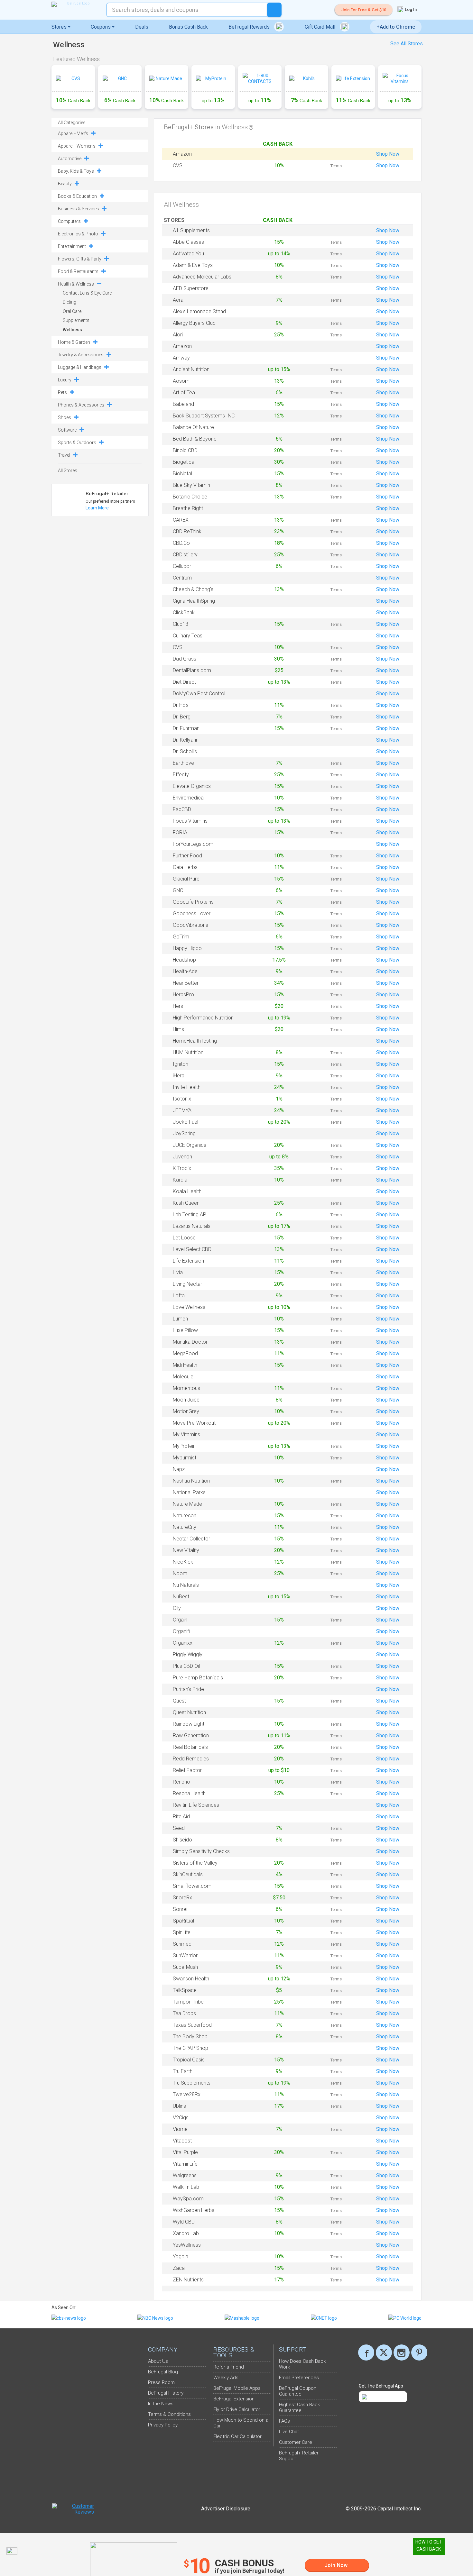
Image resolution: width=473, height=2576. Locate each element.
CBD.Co (181, 543)
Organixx (183, 1643)
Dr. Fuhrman (186, 728)
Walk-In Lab (186, 2187)
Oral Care (72, 311)
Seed (179, 1828)
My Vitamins (186, 1434)
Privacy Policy (163, 2425)
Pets (62, 392)
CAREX (181, 520)
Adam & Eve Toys (193, 265)
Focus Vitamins (190, 821)
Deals (142, 27)
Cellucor (182, 566)
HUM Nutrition (188, 1052)
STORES (175, 220)
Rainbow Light (189, 1724)
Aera (178, 300)
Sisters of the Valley (195, 1863)
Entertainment (72, 246)
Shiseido (182, 1840)
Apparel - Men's (73, 133)
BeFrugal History (166, 2393)
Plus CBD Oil (186, 1666)
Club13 (181, 624)
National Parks (189, 1492)
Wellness (72, 330)
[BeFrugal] (76, 4)
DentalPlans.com (192, 670)
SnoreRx (182, 1898)
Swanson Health (191, 1979)
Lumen (180, 1319)
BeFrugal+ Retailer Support (299, 2456)
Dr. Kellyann (186, 740)
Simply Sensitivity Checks (201, 1851)
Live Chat (289, 2432)
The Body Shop (190, 2037)
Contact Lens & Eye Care (87, 293)
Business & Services (79, 209)
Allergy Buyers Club (194, 323)
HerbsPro (183, 995)
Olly (177, 1608)
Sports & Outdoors (77, 443)
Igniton (181, 1064)
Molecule (183, 1377)
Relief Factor (187, 1770)
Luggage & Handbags (80, 367)
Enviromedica (188, 798)
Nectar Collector (191, 1539)
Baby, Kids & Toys (76, 171)
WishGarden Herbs (194, 2210)
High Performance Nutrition (203, 1018)
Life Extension (188, 1261)
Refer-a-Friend (229, 2367)
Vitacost (182, 2141)
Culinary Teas (188, 636)
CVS (178, 165)
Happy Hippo (187, 948)
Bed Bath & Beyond (195, 439)
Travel (64, 455)
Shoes (65, 417)
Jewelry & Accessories (81, 355)
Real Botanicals (190, 1747)
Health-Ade (185, 971)
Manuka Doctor (190, 1342)
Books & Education (77, 196)
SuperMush (185, 1967)
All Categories (72, 123)
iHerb (179, 1076)
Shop (388, 154)
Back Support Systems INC (204, 416)
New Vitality (186, 1550)
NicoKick (183, 1562)
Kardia (180, 1180)
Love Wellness (189, 1307)
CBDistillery (185, 555)
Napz (179, 1469)
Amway (181, 358)
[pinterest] (419, 2352)
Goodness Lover (192, 913)
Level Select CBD (192, 1249)
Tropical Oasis (189, 2060)
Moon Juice (186, 1400)
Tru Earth (183, 2071)
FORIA (180, 832)
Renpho (181, 1782)
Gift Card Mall (321, 27)
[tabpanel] (236, 88)
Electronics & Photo (78, 234)
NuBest (181, 1597)
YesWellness (187, 2245)
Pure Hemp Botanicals (198, 1678)
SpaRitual (183, 1921)
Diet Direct (184, 682)
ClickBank (184, 612)
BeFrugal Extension (234, 2399)
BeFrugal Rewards (250, 27)
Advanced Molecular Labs (202, 277)
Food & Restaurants (78, 271)
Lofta (179, 1296)
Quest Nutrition (189, 1712)
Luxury (65, 380)
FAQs (284, 2421)
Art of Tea (184, 393)
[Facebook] (366, 2352)
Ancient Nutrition (191, 369)
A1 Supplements (191, 230)
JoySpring (184, 1133)
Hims (178, 1029)
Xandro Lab (186, 2233)
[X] (384, 2352)
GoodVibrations (190, 925)
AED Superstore (191, 288)
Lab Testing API (190, 1215)
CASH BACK (279, 144)
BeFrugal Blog (163, 2372)
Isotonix (182, 1099)
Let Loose (184, 1238)
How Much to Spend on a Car (241, 2423)
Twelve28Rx (187, 2094)
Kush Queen (186, 1203)
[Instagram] (402, 2352)
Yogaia (181, 2256)
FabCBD (182, 809)
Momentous (186, 1388)
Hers (178, 1006)
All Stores (68, 470)
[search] (274, 10)
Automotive (70, 159)
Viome (180, 2129)
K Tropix (182, 1168)
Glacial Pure (186, 879)
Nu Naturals (186, 1585)
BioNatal (182, 474)
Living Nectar (187, 1284)
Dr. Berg (182, 717)
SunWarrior (185, 1955)
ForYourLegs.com (193, 844)
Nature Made (187, 1504)
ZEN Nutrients (188, 2280)
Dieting (70, 302)
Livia (178, 1272)
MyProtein (184, 1446)
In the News (161, 2404)
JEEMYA (182, 1110)
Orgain (180, 1620)
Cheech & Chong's (193, 589)
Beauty (65, 184)
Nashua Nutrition (191, 1481)
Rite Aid (181, 1817)
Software (67, 430)
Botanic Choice (190, 497)
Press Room (161, 2382)
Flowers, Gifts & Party (80, 259)
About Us (158, 2361)
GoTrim (181, 937)
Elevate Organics (192, 786)
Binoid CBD (185, 450)
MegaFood (185, 1353)
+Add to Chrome (396, 27)
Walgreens (185, 2175)
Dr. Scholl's (185, 751)
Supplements (76, 320)
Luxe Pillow (185, 1330)
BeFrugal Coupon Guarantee (298, 2391)
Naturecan (185, 1516)
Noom (180, 1573)
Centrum (182, 578)
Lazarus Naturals (192, 1226)
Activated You (188, 254)
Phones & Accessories (81, 405)
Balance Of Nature (193, 427)
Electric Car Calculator (237, 2436)
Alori (178, 335)
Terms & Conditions (169, 2414)
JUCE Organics (190, 1145)
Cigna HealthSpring (194, 601)
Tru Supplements (192, 2083)
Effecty (181, 775)
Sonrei (180, 1909)
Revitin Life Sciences (196, 1805)
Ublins (179, 2106)
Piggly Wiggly (188, 1654)
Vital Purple (185, 2152)
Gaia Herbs (185, 867)
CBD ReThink (187, 531)
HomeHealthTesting (195, 1041)
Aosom (181, 381)
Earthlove (183, 763)
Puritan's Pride (188, 1689)
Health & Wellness (76, 284)
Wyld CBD (184, 2222)
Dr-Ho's (181, 705)
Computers (69, 221)
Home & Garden (74, 342)
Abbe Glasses (188, 242)
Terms (336, 166)
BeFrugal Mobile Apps (237, 2388)
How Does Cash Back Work (302, 2364)
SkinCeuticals (188, 1874)
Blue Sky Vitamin (191, 485)
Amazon (182, 154)
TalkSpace (185, 1990)
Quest (179, 1701)
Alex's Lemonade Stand (199, 311)
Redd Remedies (191, 1759)
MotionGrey (186, 1411)
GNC (178, 890)
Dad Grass (185, 659)
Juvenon (182, 1157)
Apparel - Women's (77, 146)
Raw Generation (191, 1736)
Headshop (184, 960)
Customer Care (296, 2442)
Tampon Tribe (188, 2002)
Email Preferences (299, 2378)
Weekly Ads (226, 2378)
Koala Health (187, 1191)
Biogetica (184, 462)
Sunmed (182, 1944)
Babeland (183, 404)
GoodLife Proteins (193, 902)
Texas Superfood (192, 2025)
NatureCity (185, 1527)
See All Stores (407, 44)
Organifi (181, 1631)
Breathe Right (188, 508)
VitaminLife (185, 2164)
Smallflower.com (192, 1886)
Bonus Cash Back (188, 27)
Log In (410, 9)
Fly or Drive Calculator (237, 2409)
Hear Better (186, 983)
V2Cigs (181, 2118)
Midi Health (185, 1365)
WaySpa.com (188, 2199)
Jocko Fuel (185, 1122)
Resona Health (189, 1793)
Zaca (179, 2268)
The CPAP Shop (190, 2048)
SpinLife (182, 1932)
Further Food (187, 856)
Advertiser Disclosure (226, 2509)
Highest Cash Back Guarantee (299, 2407)
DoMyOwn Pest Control (199, 694)
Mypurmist (185, 1458)
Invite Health (187, 1087)
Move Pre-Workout (194, 1423)
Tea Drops (184, 2013)
